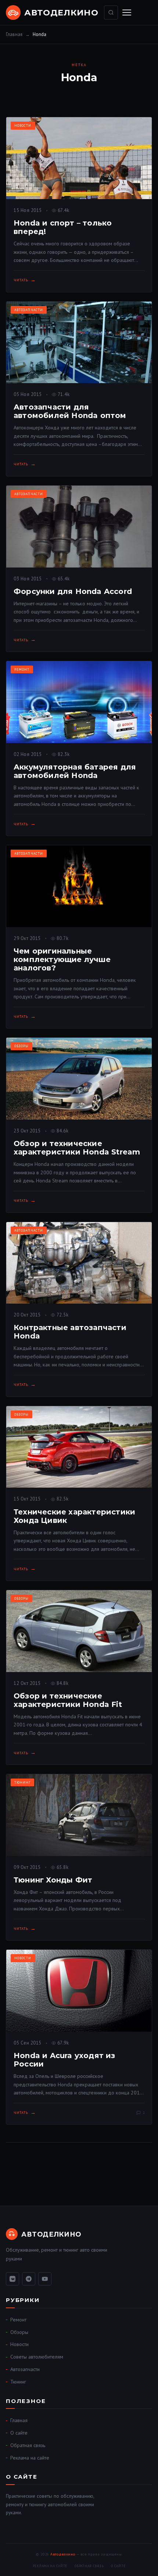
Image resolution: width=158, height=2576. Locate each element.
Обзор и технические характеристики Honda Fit (68, 1700)
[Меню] (127, 12)
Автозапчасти (29, 310)
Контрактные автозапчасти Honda (70, 1332)
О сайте (19, 2433)
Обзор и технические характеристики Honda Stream (77, 1148)
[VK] (12, 2279)
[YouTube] (45, 2279)
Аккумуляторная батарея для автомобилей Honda (75, 771)
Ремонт (22, 669)
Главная (14, 34)
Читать (21, 280)
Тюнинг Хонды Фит (53, 1880)
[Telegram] (29, 2279)
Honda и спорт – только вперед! (63, 227)
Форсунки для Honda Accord (73, 591)
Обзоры (21, 1046)
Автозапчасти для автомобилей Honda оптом (70, 411)
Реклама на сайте (30, 2458)
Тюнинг (22, 1782)
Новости (23, 125)
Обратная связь (28, 2445)
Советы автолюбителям (37, 2357)
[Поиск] (111, 12)
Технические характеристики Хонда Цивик (74, 1516)
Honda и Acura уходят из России (64, 2060)
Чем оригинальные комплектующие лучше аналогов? (62, 959)
